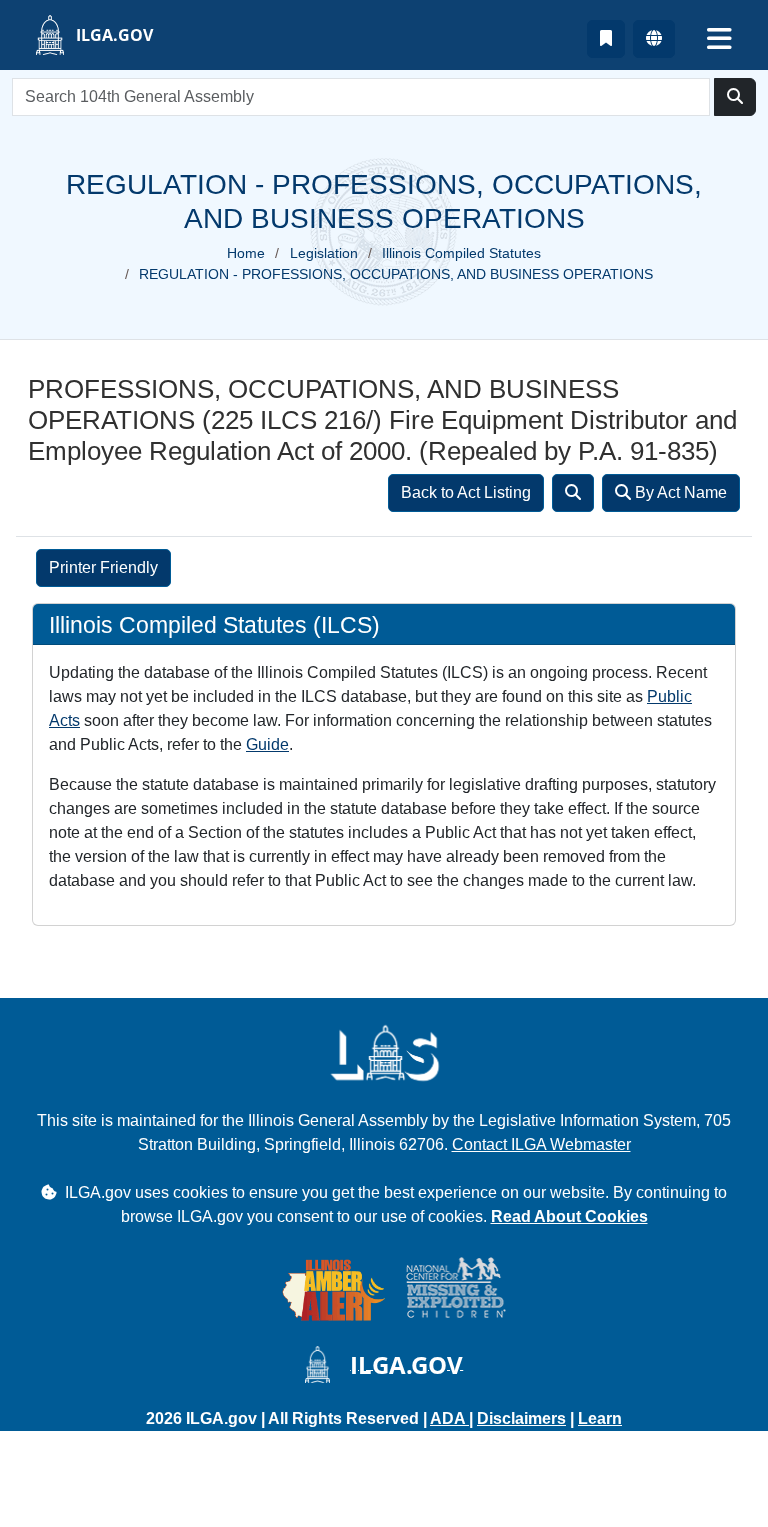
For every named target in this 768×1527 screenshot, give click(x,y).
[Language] (654, 39)
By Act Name (679, 492)
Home (246, 253)
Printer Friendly (103, 567)
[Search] (573, 493)
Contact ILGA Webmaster (541, 1144)
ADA (449, 1418)
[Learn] (606, 39)
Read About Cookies (569, 1216)
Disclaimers (521, 1418)
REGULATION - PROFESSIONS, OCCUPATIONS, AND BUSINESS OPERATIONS (396, 274)
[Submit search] (735, 97)
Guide (267, 744)
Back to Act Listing (466, 492)
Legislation (324, 253)
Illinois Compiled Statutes (461, 253)
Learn (600, 1418)
